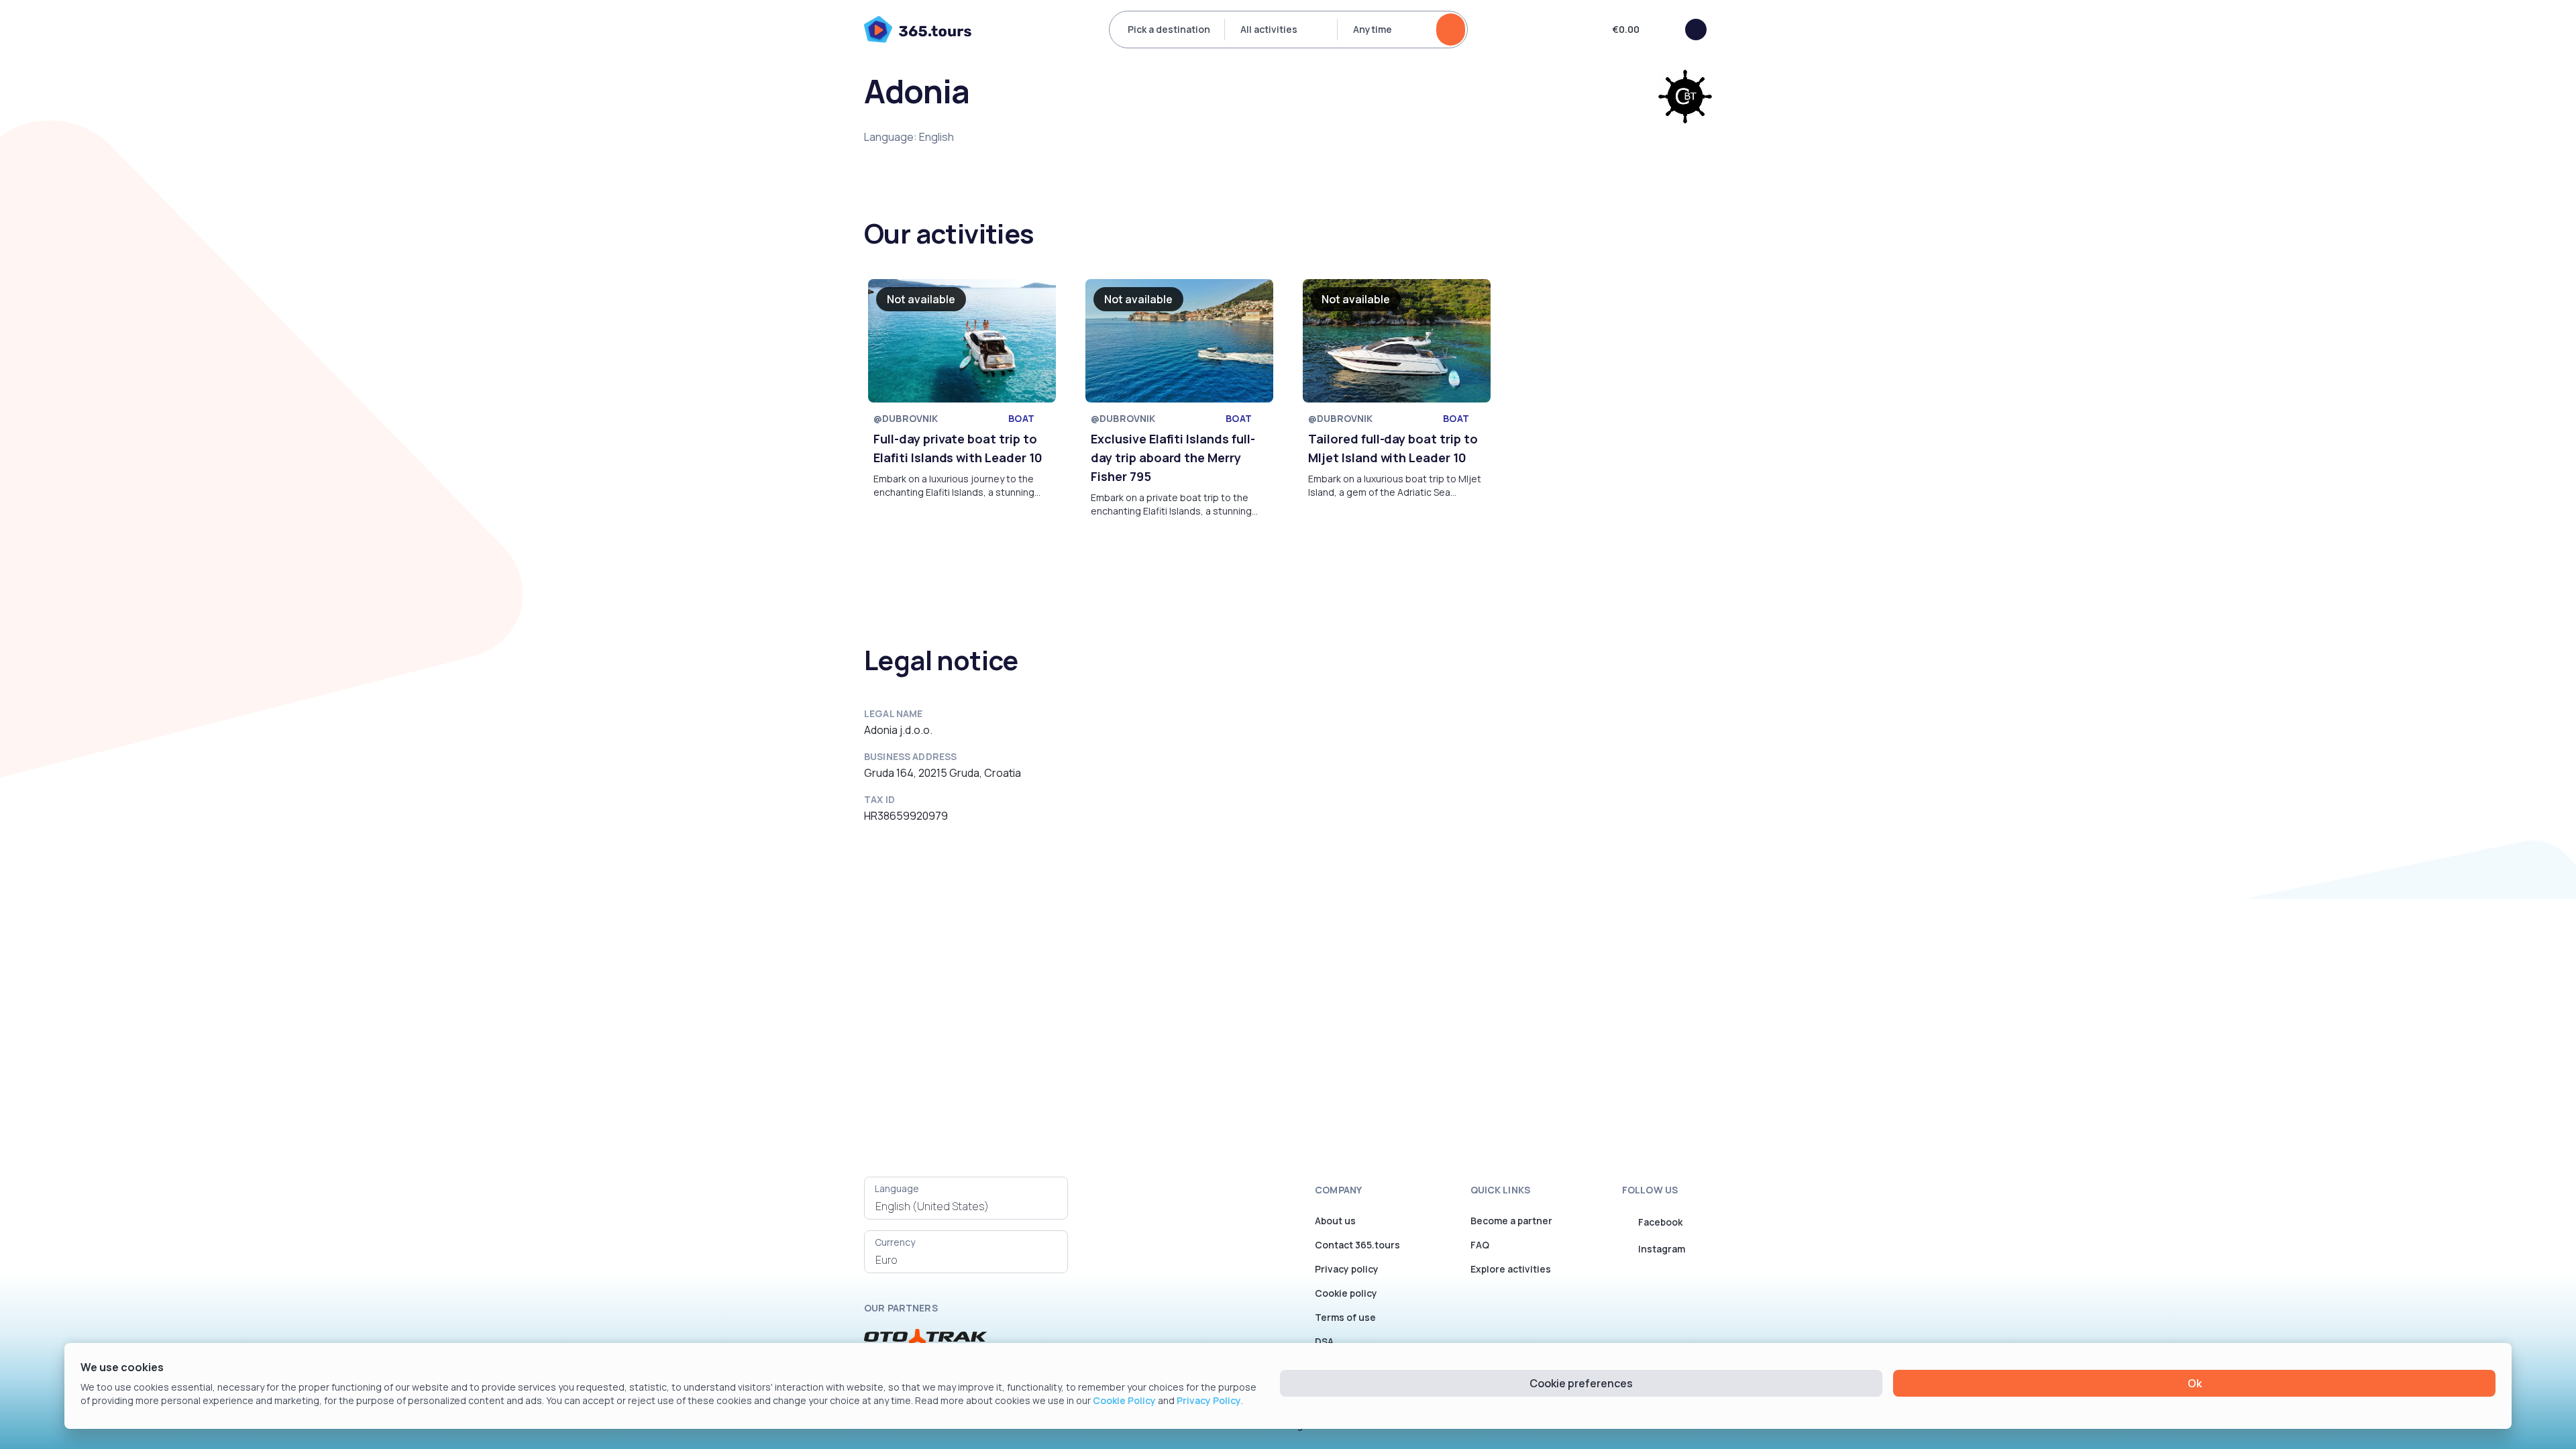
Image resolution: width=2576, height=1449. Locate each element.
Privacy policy (1347, 1269)
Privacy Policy (1209, 1400)
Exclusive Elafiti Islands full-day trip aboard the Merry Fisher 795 (1173, 458)
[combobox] (966, 1206)
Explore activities (1511, 1269)
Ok (2195, 1383)
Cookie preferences (1581, 1383)
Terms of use (1345, 1317)
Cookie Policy (1124, 1400)
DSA (1324, 1341)
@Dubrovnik (906, 418)
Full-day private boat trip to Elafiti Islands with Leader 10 (958, 448)
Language (897, 1188)
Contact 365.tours (1357, 1245)
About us (1335, 1221)
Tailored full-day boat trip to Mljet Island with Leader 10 (1393, 448)
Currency (895, 1242)
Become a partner (1511, 1221)
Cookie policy (1346, 1293)
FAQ (1480, 1245)
